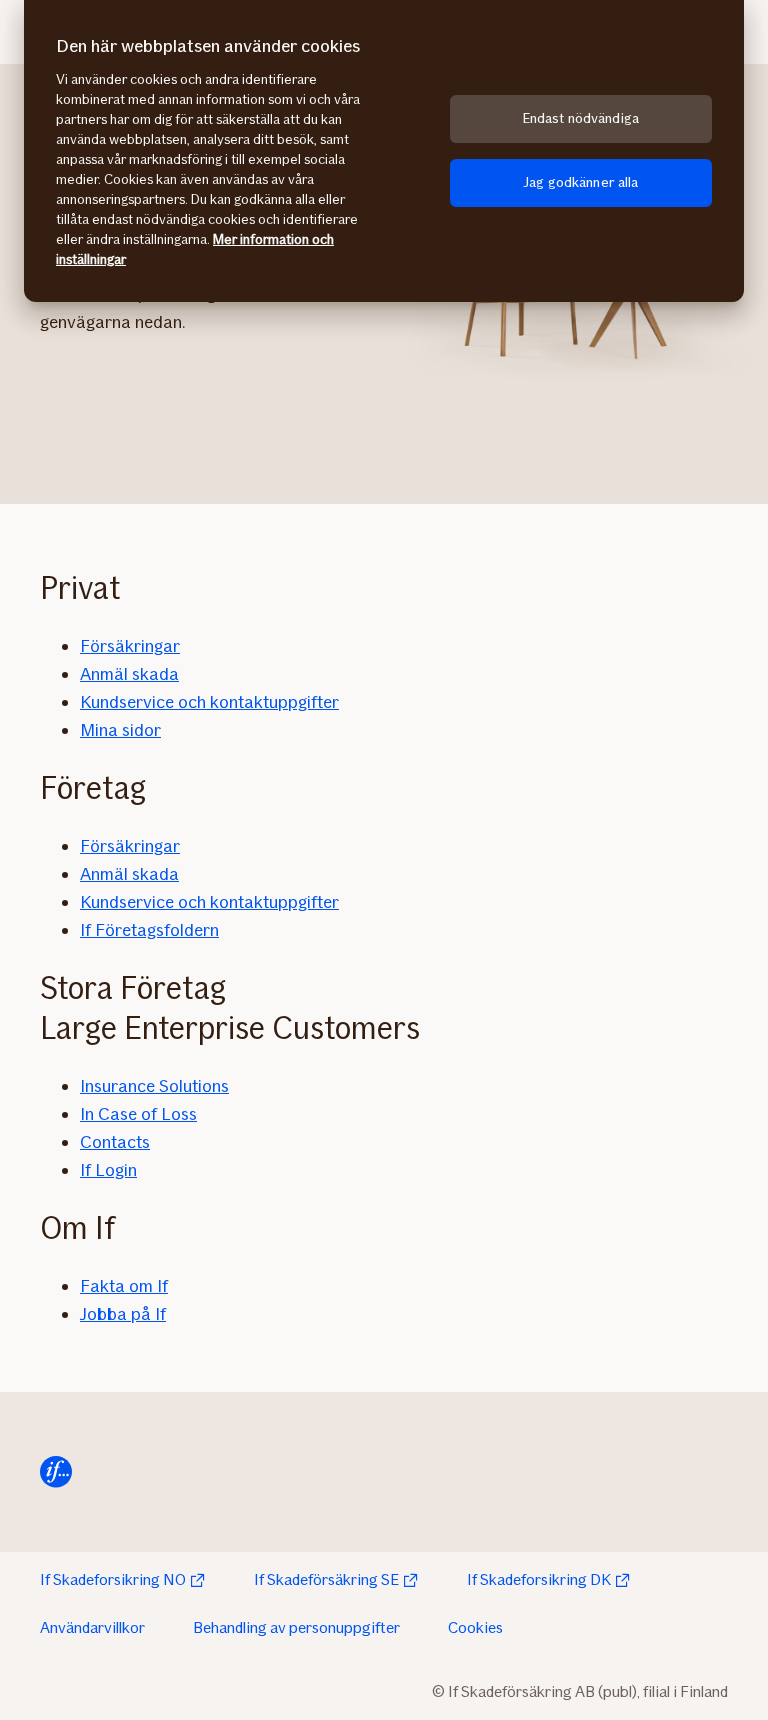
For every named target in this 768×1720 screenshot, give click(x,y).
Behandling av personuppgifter (296, 1627)
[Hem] (56, 1472)
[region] (384, 151)
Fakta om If (124, 1286)
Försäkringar (130, 646)
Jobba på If (123, 1314)
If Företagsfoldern (149, 930)
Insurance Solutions (154, 1086)
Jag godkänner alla (581, 182)
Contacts (115, 1142)
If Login (108, 1170)
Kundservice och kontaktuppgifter (209, 702)
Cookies (475, 1627)
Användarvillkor (92, 1627)
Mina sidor (120, 730)
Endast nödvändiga (581, 118)
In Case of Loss (138, 1114)
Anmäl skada (129, 674)
